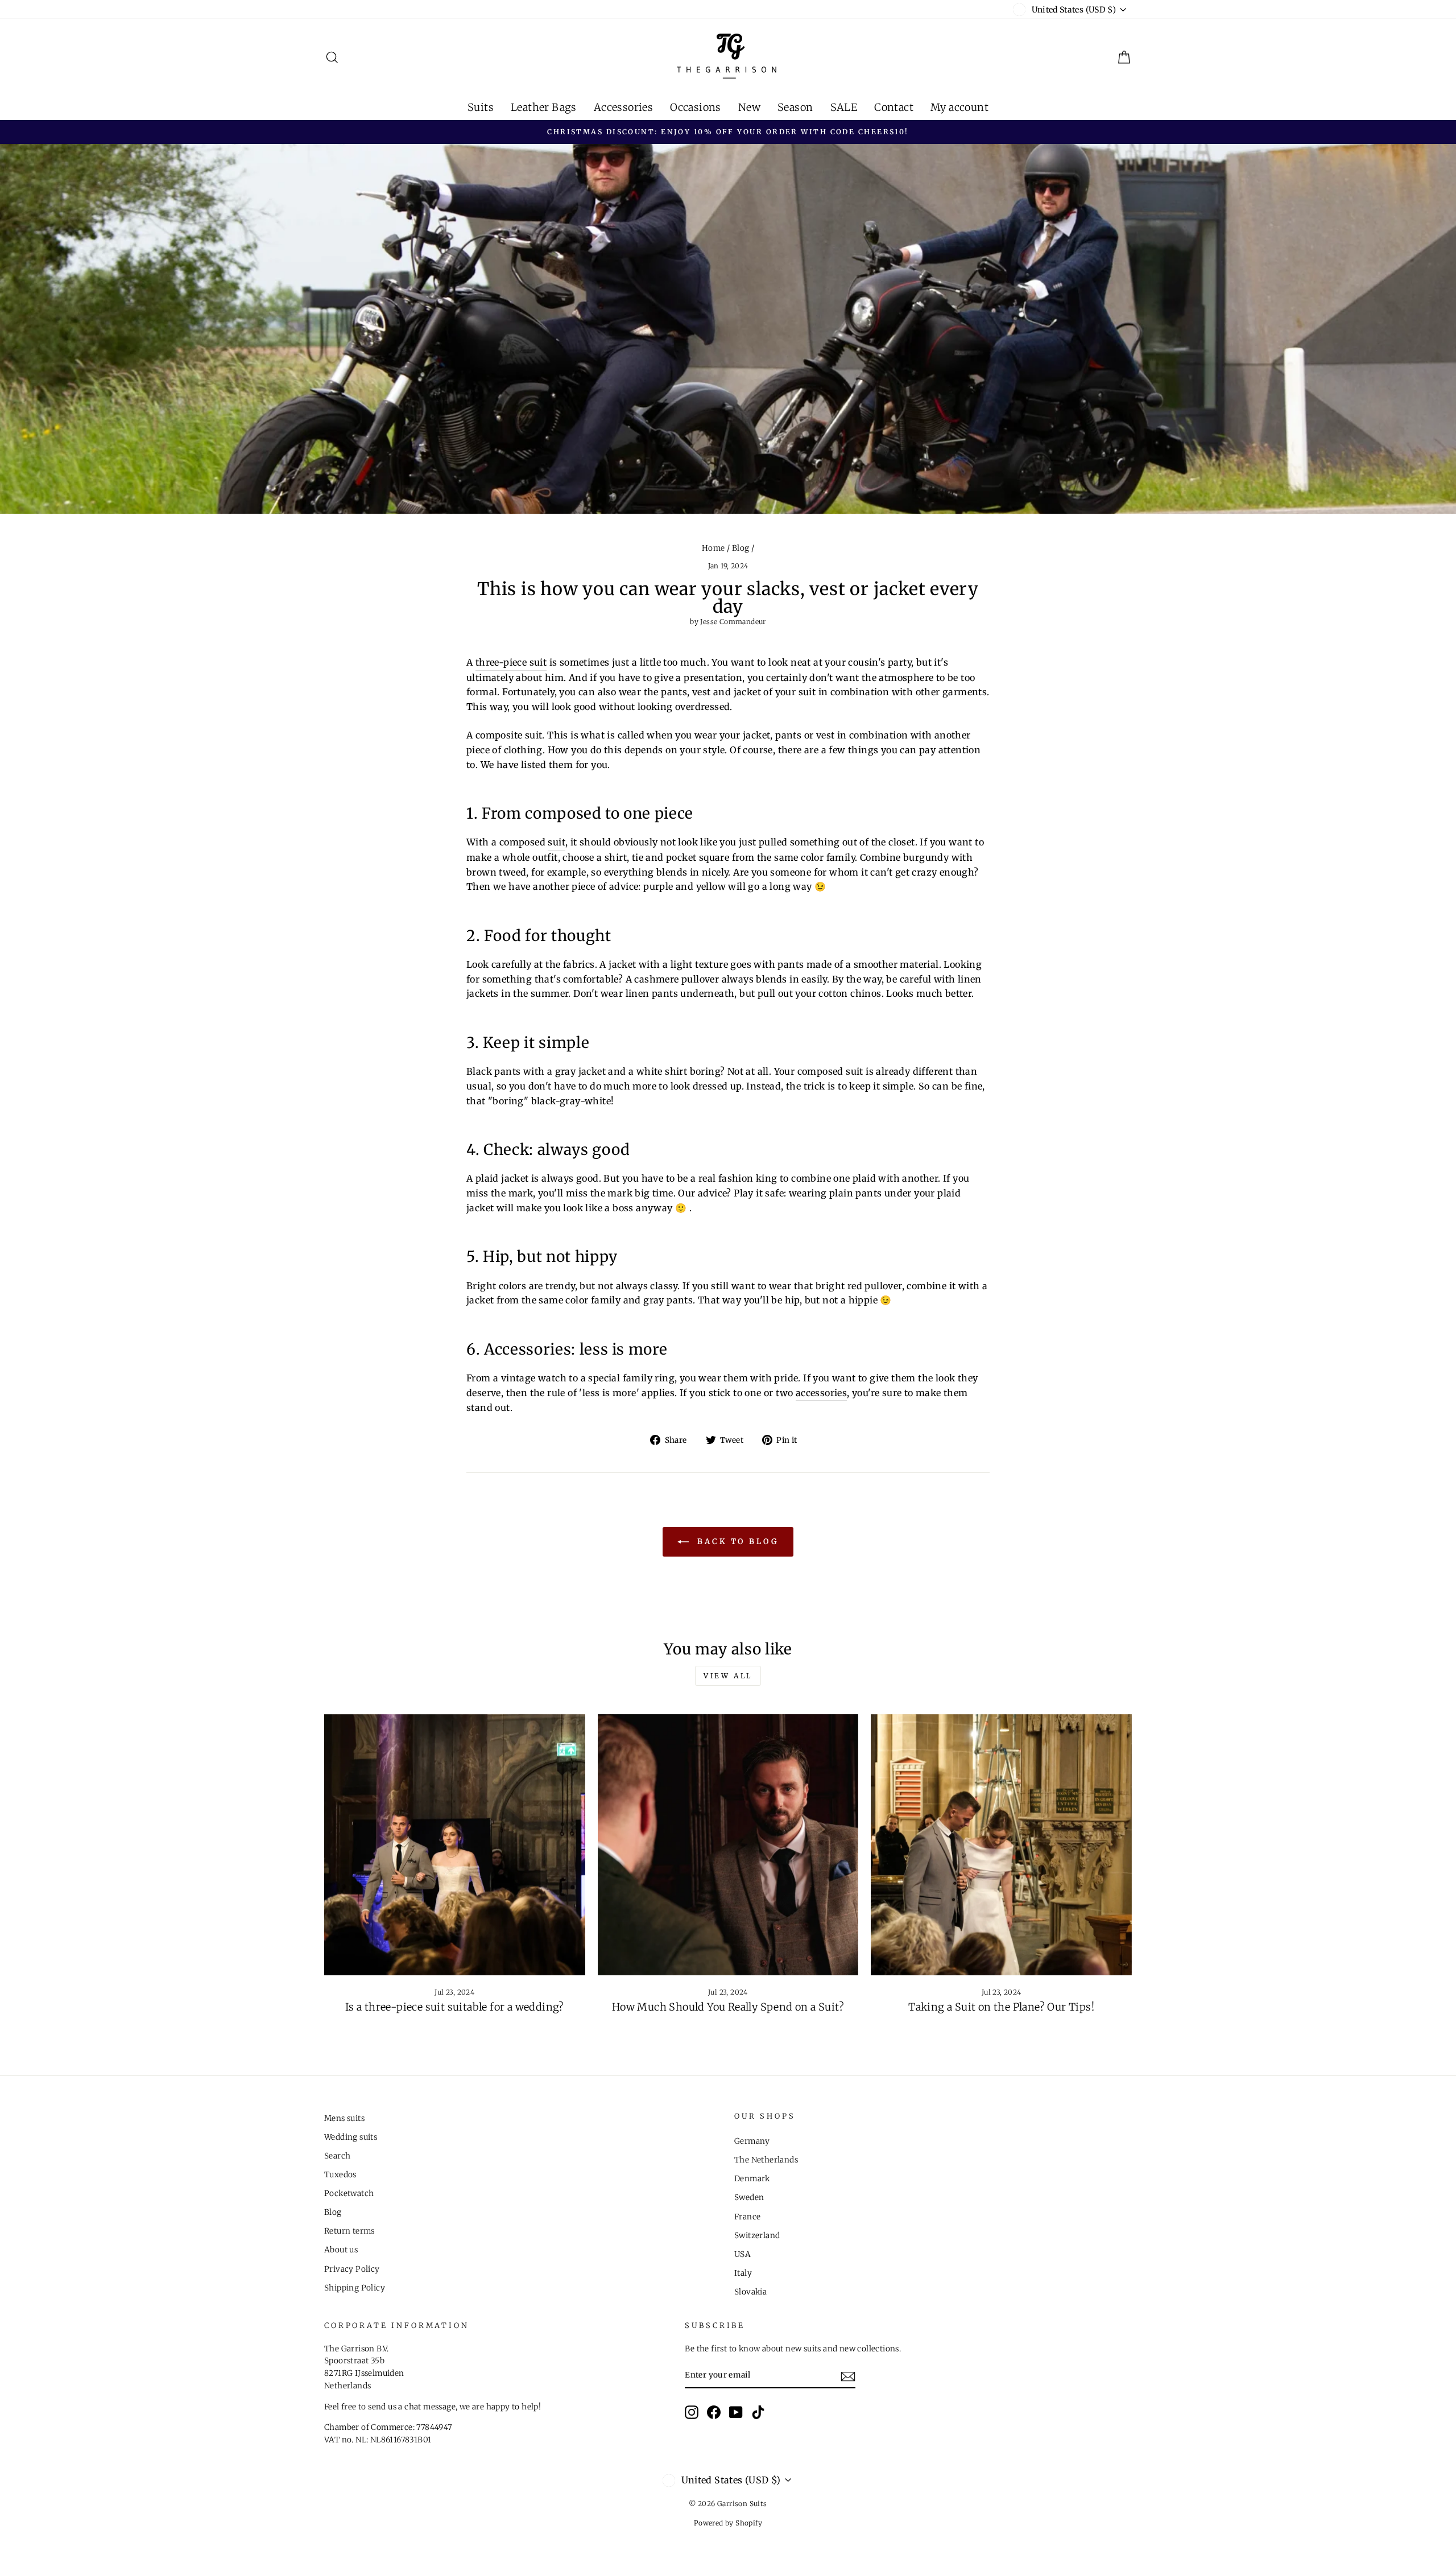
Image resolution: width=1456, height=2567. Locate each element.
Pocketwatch (349, 2193)
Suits (481, 107)
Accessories (623, 107)
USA (743, 2254)
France (747, 2217)
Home (713, 548)
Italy (743, 2273)
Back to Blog (736, 1542)
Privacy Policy (352, 2269)
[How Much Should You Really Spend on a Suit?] (728, 1845)
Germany (752, 2141)
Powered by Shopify (728, 2523)
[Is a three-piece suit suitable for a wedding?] (455, 1845)
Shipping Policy (355, 2288)
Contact (894, 107)
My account (959, 107)
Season (795, 107)
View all (728, 1676)
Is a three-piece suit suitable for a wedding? (455, 2007)
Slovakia (750, 2292)
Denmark (752, 2179)
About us (341, 2250)
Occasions (696, 107)
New (749, 107)
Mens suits (344, 2118)
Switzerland (757, 2236)
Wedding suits (351, 2137)
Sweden (749, 2197)
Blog (741, 548)
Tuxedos (340, 2175)
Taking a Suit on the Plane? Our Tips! (1001, 2007)
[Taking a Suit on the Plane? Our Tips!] (1001, 1845)
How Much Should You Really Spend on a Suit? (728, 2007)
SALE (844, 107)
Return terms (349, 2231)
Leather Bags (544, 107)
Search (337, 2156)
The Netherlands (766, 2160)
